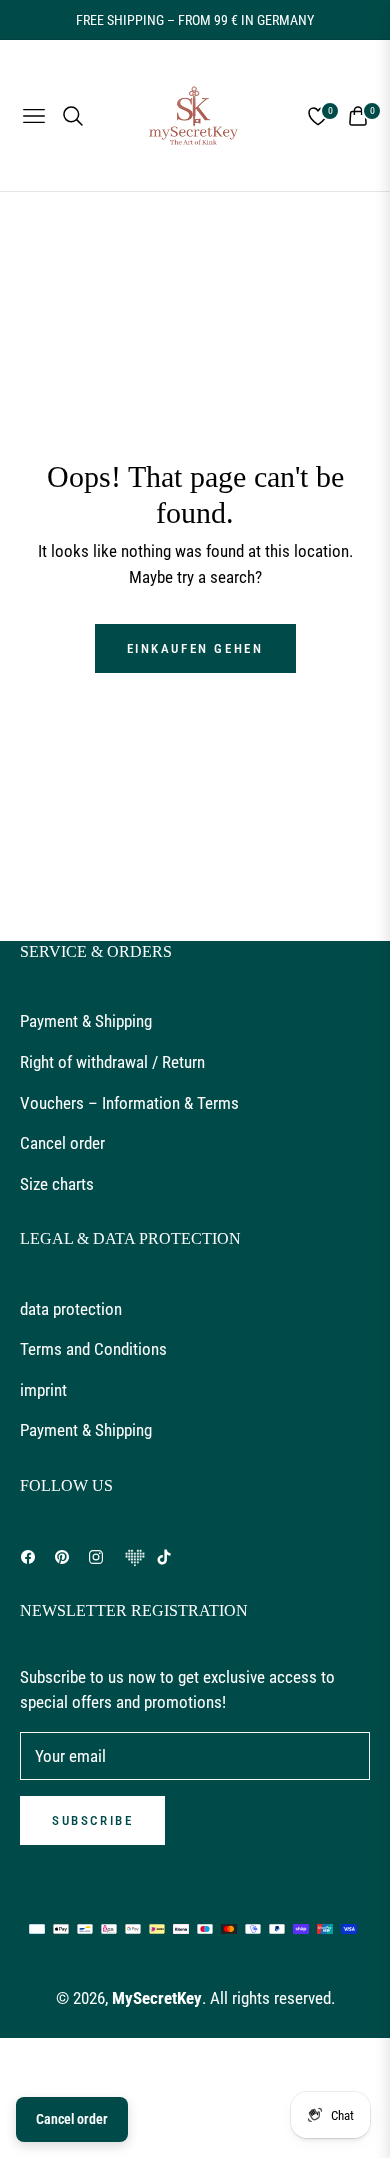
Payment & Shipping (86, 1021)
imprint (43, 1390)
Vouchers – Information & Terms (129, 1103)
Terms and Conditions (93, 1349)
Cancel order (62, 1143)
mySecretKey (157, 1998)
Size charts (57, 1184)
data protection (71, 1309)
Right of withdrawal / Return (112, 1062)
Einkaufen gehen (195, 648)
